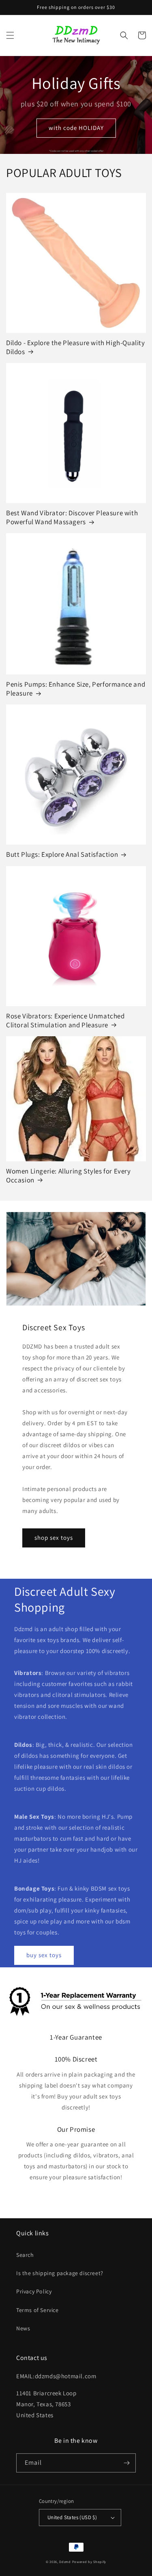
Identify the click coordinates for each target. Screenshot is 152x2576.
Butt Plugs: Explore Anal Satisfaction (62, 854)
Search (25, 2255)
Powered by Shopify (89, 2562)
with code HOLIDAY (76, 128)
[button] (10, 35)
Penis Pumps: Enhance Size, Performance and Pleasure (76, 689)
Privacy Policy (34, 2291)
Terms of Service (37, 2310)
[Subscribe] (126, 2463)
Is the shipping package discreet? (60, 2273)
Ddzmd (65, 2562)
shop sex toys (54, 1538)
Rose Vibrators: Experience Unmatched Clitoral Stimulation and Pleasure (65, 1020)
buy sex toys (44, 1955)
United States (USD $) (72, 2517)
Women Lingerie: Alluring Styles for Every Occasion (69, 1176)
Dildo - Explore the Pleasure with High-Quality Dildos (76, 347)
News (23, 2328)
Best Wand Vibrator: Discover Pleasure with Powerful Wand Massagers (72, 517)
